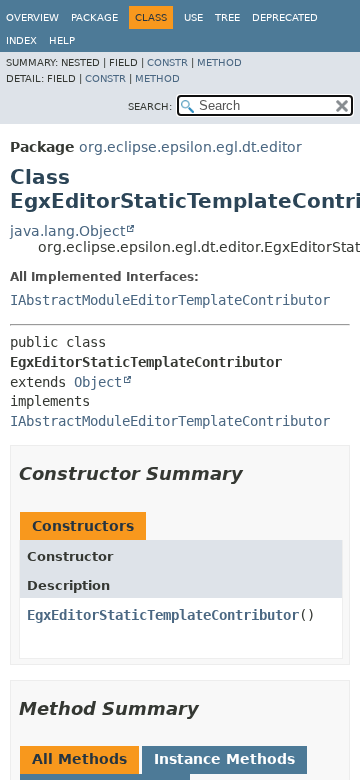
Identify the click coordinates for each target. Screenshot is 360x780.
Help (62, 40)
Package (94, 17)
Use (193, 17)
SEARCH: (150, 106)
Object (98, 382)
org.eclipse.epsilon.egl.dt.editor (190, 147)
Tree (227, 17)
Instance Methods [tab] (224, 759)
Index (21, 40)
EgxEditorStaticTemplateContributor (163, 615)
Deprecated (285, 17)
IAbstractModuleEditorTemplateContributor (170, 300)
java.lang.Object (67, 231)
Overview (32, 17)
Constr (167, 62)
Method (219, 62)
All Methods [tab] (79, 759)
